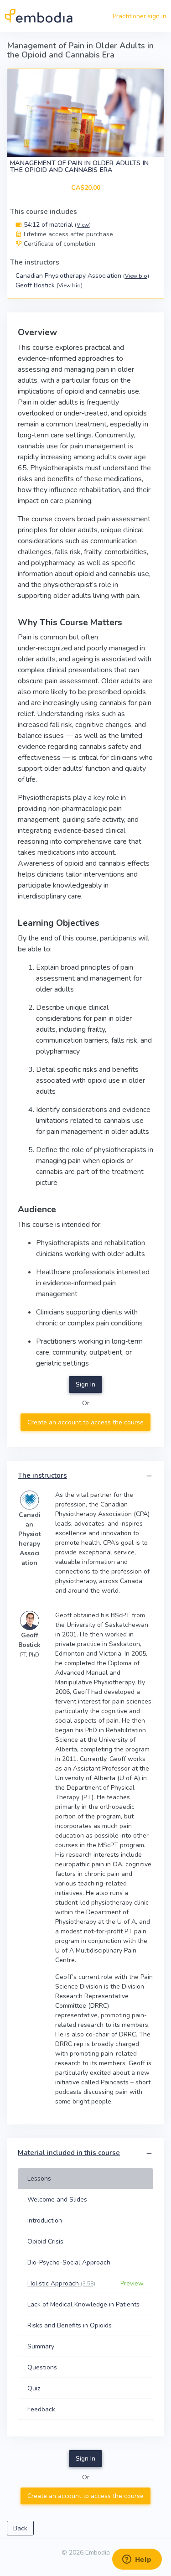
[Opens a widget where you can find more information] (137, 2560)
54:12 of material (56, 225)
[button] (149, 1476)
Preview (132, 2283)
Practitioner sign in (140, 16)
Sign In (85, 1384)
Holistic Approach (61, 2283)
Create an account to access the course (85, 1422)
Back (20, 2528)
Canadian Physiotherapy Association (82, 276)
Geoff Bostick (49, 285)
